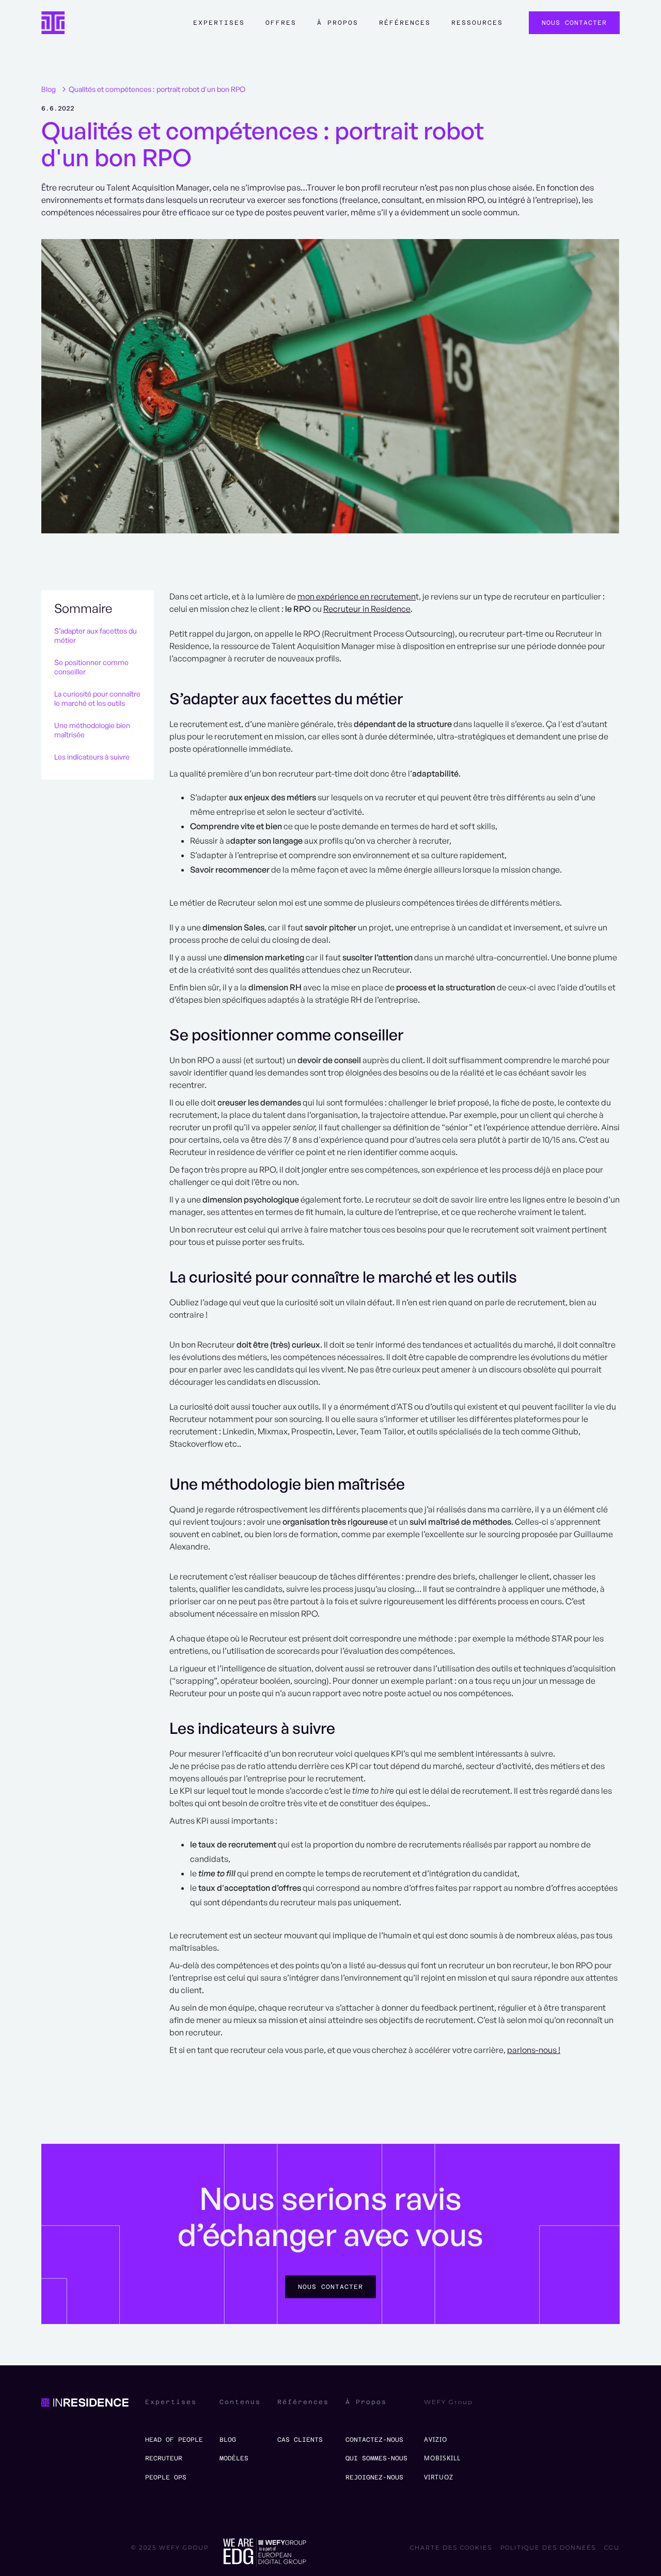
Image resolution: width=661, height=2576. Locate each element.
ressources (477, 23)
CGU (612, 2548)
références (405, 23)
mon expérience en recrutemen (357, 596)
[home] (53, 23)
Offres (281, 23)
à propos (338, 23)
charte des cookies (451, 2548)
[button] (219, 28)
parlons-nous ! (534, 2050)
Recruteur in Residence (367, 609)
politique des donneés (548, 2548)
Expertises (219, 23)
